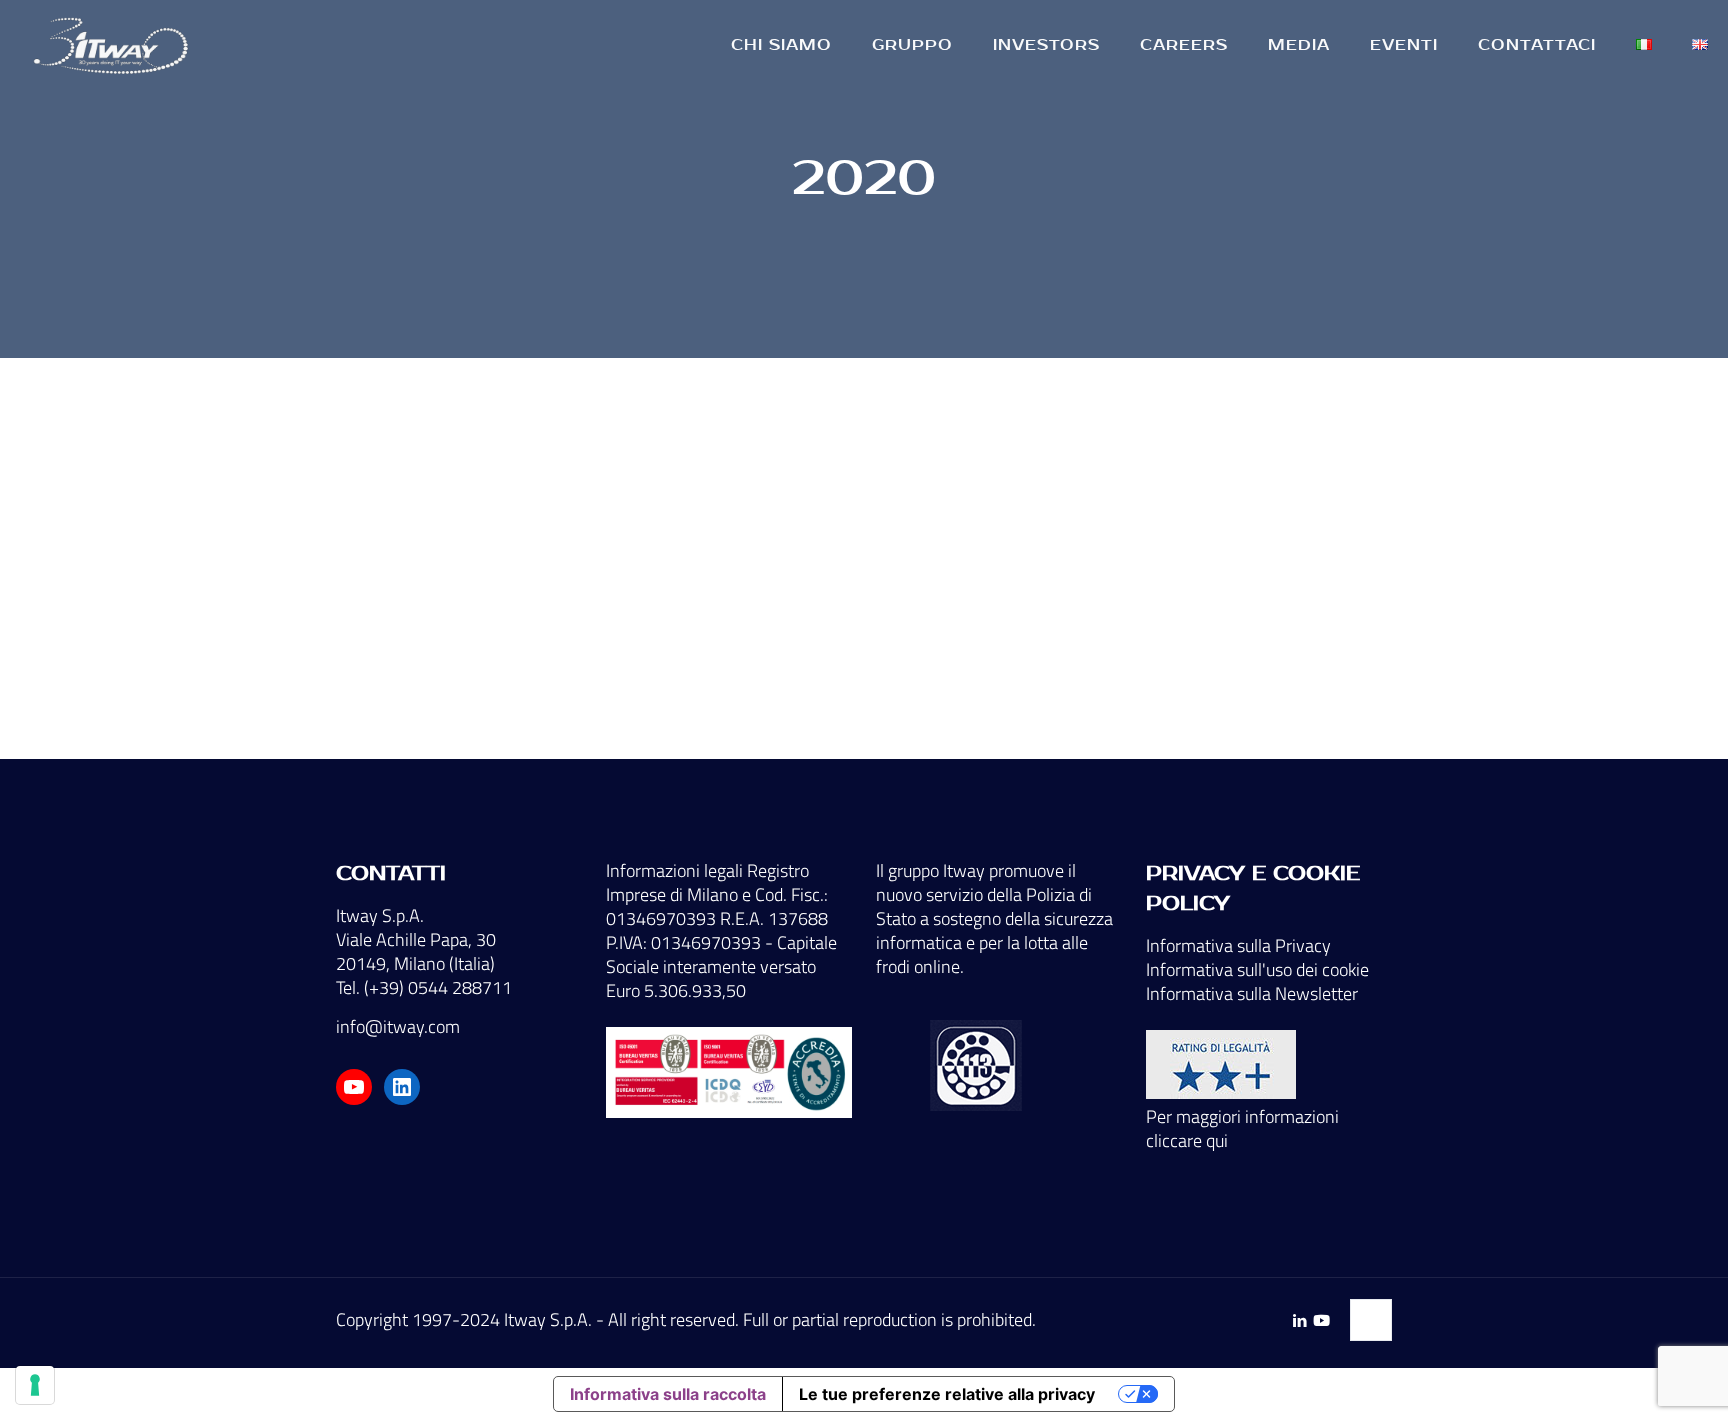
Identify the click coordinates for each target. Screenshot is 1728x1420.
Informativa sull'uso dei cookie (1257, 969)
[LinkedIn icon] (1299, 1320)
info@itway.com (398, 1026)
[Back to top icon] (1371, 1320)
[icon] (1321, 1320)
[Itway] (114, 45)
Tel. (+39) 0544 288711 (424, 987)
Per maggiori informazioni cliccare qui (1242, 1128)
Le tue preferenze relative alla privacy (947, 1394)
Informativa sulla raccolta (668, 1394)
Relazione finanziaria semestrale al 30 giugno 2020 (499, 640)
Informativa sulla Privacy (1238, 945)
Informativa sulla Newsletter (1252, 993)
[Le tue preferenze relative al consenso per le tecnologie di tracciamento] (35, 1385)
